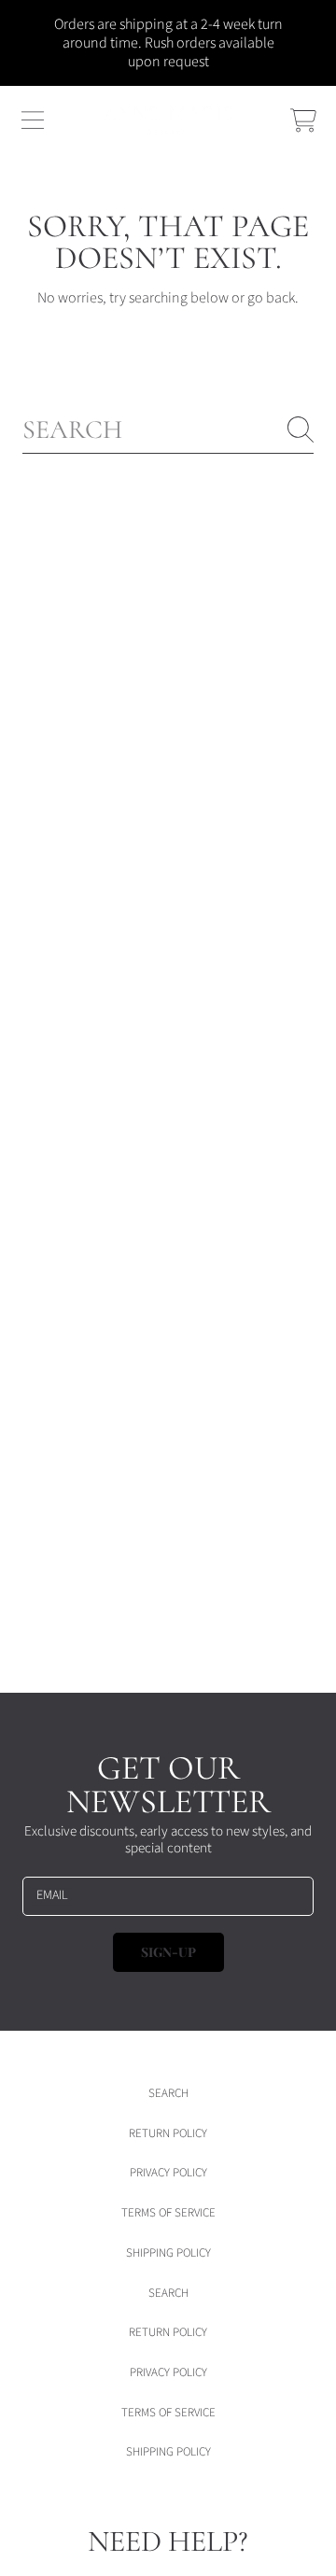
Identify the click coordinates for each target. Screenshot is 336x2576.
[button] (33, 120)
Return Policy (168, 2133)
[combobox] (168, 430)
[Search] (301, 429)
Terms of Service (168, 2213)
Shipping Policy (168, 2253)
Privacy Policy (168, 2173)
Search (168, 2093)
